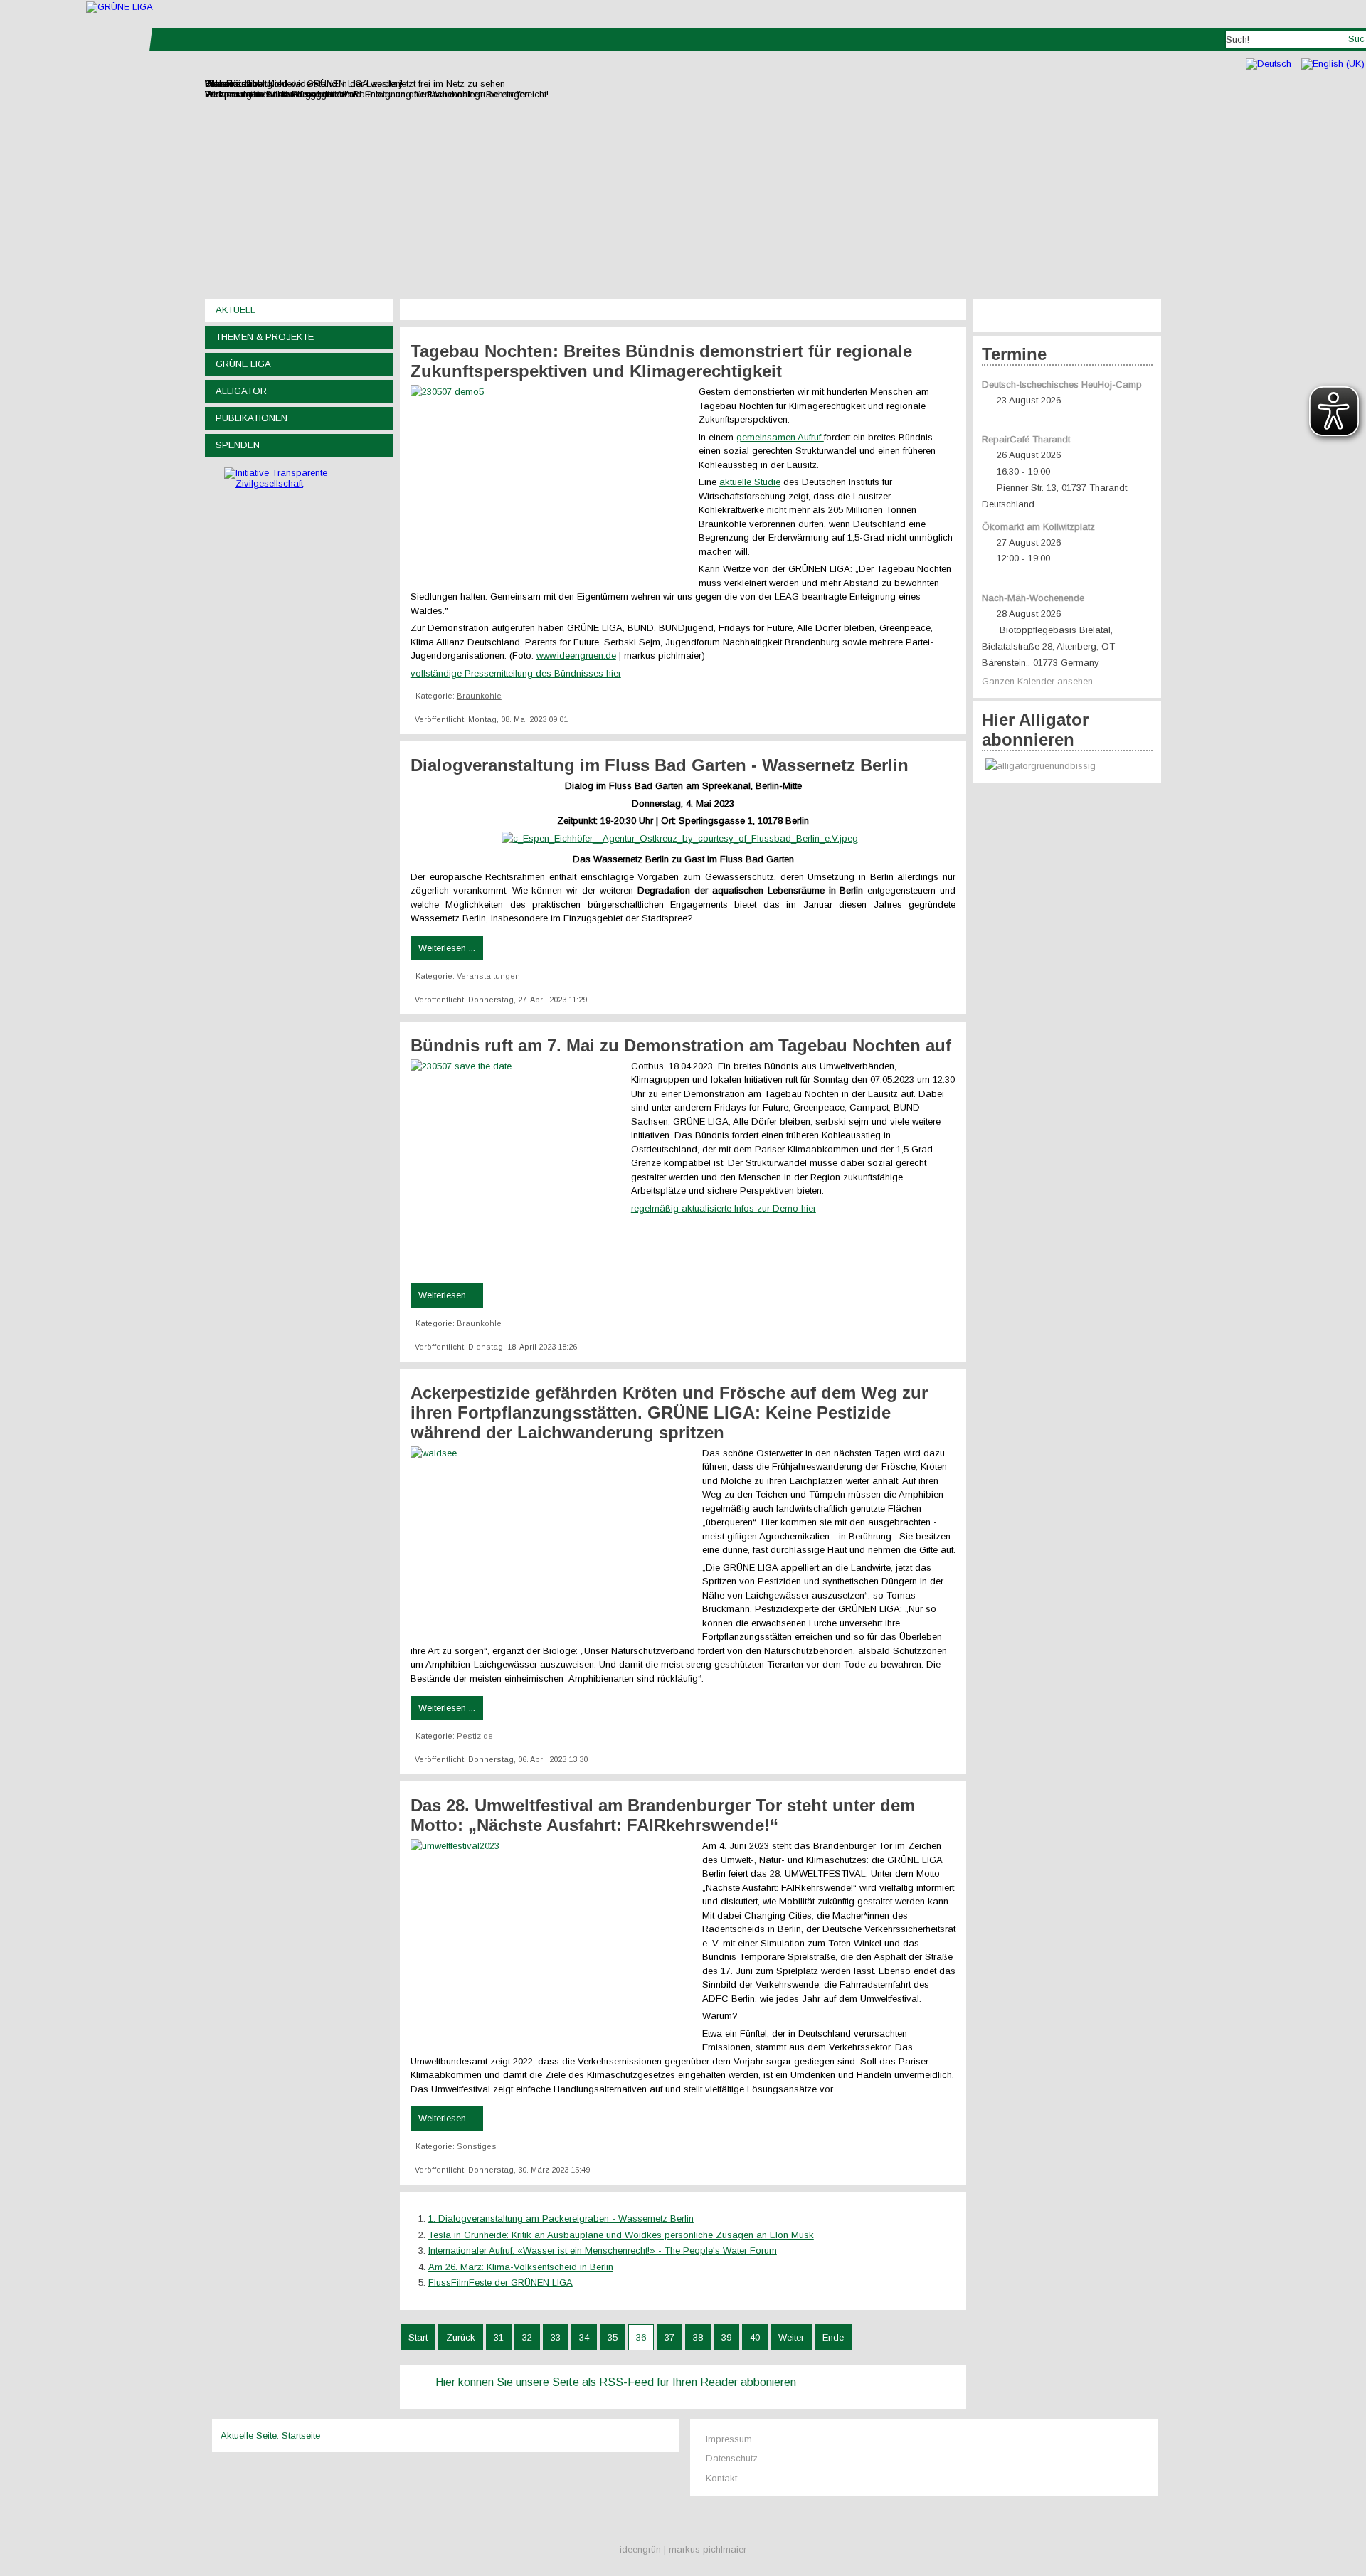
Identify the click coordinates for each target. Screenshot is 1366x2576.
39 (726, 2337)
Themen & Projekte (265, 337)
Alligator (241, 391)
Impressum (729, 2439)
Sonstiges (477, 2146)
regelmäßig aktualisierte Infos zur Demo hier (724, 1208)
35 (613, 2337)
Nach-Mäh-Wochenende (1033, 598)
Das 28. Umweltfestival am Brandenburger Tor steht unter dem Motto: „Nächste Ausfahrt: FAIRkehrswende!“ (663, 1815)
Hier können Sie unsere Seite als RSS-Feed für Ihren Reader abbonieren (616, 2382)
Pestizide (475, 1736)
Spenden (238, 445)
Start (418, 2337)
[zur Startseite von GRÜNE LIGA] (120, 7)
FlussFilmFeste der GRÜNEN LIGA (501, 2283)
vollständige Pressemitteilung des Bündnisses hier (516, 673)
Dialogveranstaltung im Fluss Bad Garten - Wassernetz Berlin (660, 765)
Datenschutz (732, 2458)
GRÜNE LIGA (243, 364)
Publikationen (252, 418)
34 (584, 2337)
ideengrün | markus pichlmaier (683, 2549)
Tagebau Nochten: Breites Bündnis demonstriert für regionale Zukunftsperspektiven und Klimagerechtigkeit (661, 361)
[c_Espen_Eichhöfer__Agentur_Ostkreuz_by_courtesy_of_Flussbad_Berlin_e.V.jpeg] (683, 838)
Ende (833, 2337)
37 (669, 2337)
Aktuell (235, 310)
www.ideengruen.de (576, 656)
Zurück (461, 2337)
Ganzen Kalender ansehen (1037, 681)
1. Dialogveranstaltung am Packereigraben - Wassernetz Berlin (561, 2219)
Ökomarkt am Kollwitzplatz (1038, 527)
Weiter (791, 2337)
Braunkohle (479, 696)
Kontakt (721, 2478)
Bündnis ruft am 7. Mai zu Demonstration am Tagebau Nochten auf (681, 1045)
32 (527, 2337)
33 (556, 2337)
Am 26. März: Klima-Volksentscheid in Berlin (521, 2267)
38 (698, 2337)
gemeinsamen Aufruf (780, 437)
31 (499, 2337)
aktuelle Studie (750, 482)
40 (755, 2337)
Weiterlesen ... (447, 948)
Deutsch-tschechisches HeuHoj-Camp (1062, 385)
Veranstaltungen (488, 976)
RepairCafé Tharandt (1026, 439)
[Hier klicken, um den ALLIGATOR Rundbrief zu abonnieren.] (1067, 767)
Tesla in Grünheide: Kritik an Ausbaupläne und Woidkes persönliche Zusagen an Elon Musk (621, 2235)
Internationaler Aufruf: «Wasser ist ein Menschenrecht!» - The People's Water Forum (603, 2251)
